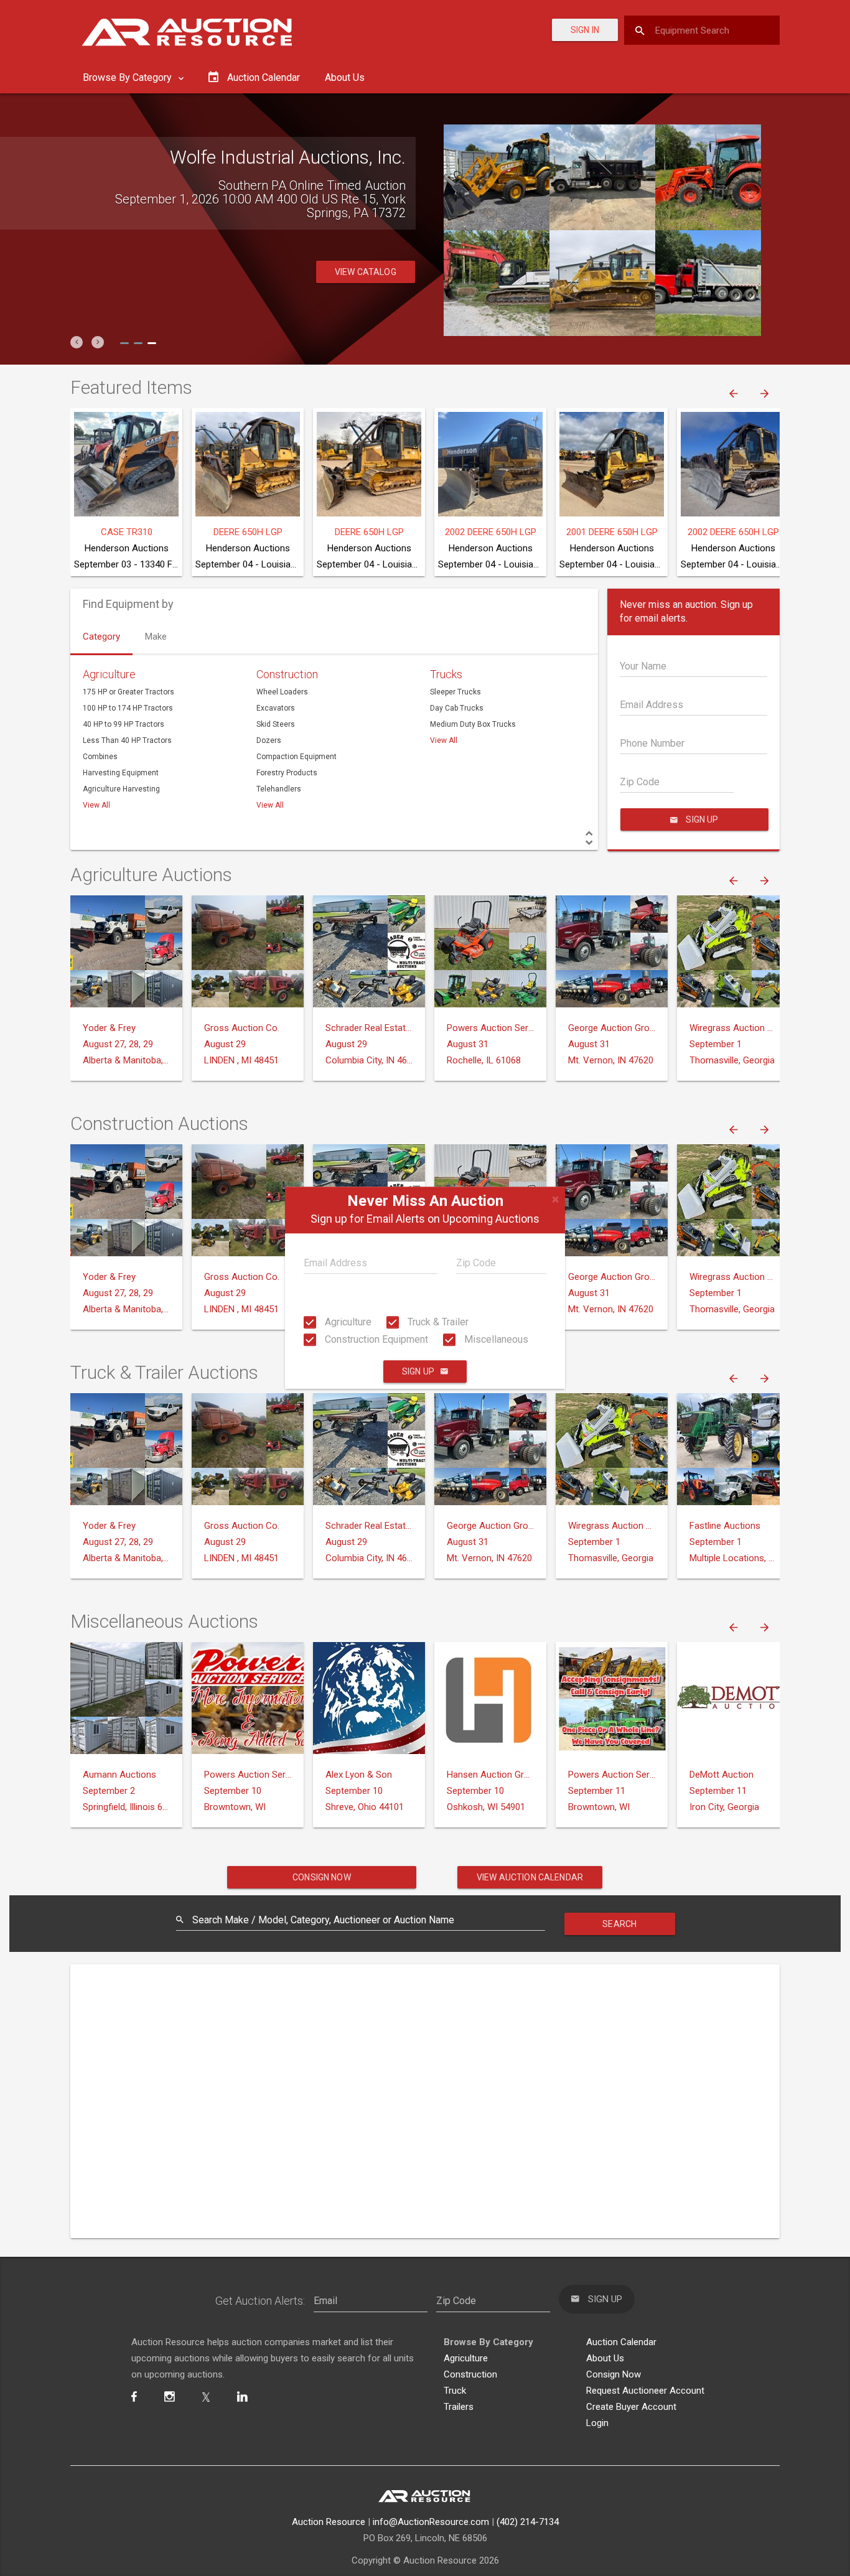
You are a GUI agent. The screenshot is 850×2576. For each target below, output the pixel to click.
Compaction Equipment (297, 757)
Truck (455, 2391)
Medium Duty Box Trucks (473, 724)
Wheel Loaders (282, 692)
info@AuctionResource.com (431, 2522)
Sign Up (418, 1372)
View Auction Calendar (530, 1877)
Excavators (276, 708)
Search (619, 1924)
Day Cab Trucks (457, 708)
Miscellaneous (495, 1339)
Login (597, 2423)
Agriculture (347, 1322)
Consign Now (322, 1877)
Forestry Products (287, 773)
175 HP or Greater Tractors (128, 692)
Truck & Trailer (437, 1322)
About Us (345, 77)
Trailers (459, 2407)
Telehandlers (279, 789)
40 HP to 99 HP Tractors (124, 724)
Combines (100, 757)
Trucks (446, 674)
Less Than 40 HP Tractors (127, 740)
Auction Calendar (621, 2342)
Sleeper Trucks (455, 692)
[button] (77, 342)
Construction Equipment (375, 1339)
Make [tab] (156, 637)
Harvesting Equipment (121, 773)
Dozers (269, 740)
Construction (287, 674)
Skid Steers (276, 724)
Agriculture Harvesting (121, 789)
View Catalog (366, 258)
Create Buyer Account (631, 2407)
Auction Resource (329, 2522)
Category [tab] (101, 637)
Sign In (585, 30)
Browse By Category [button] (128, 77)
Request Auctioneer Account (645, 2391)
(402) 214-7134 (528, 2522)
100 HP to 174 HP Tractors (128, 708)
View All (96, 805)
